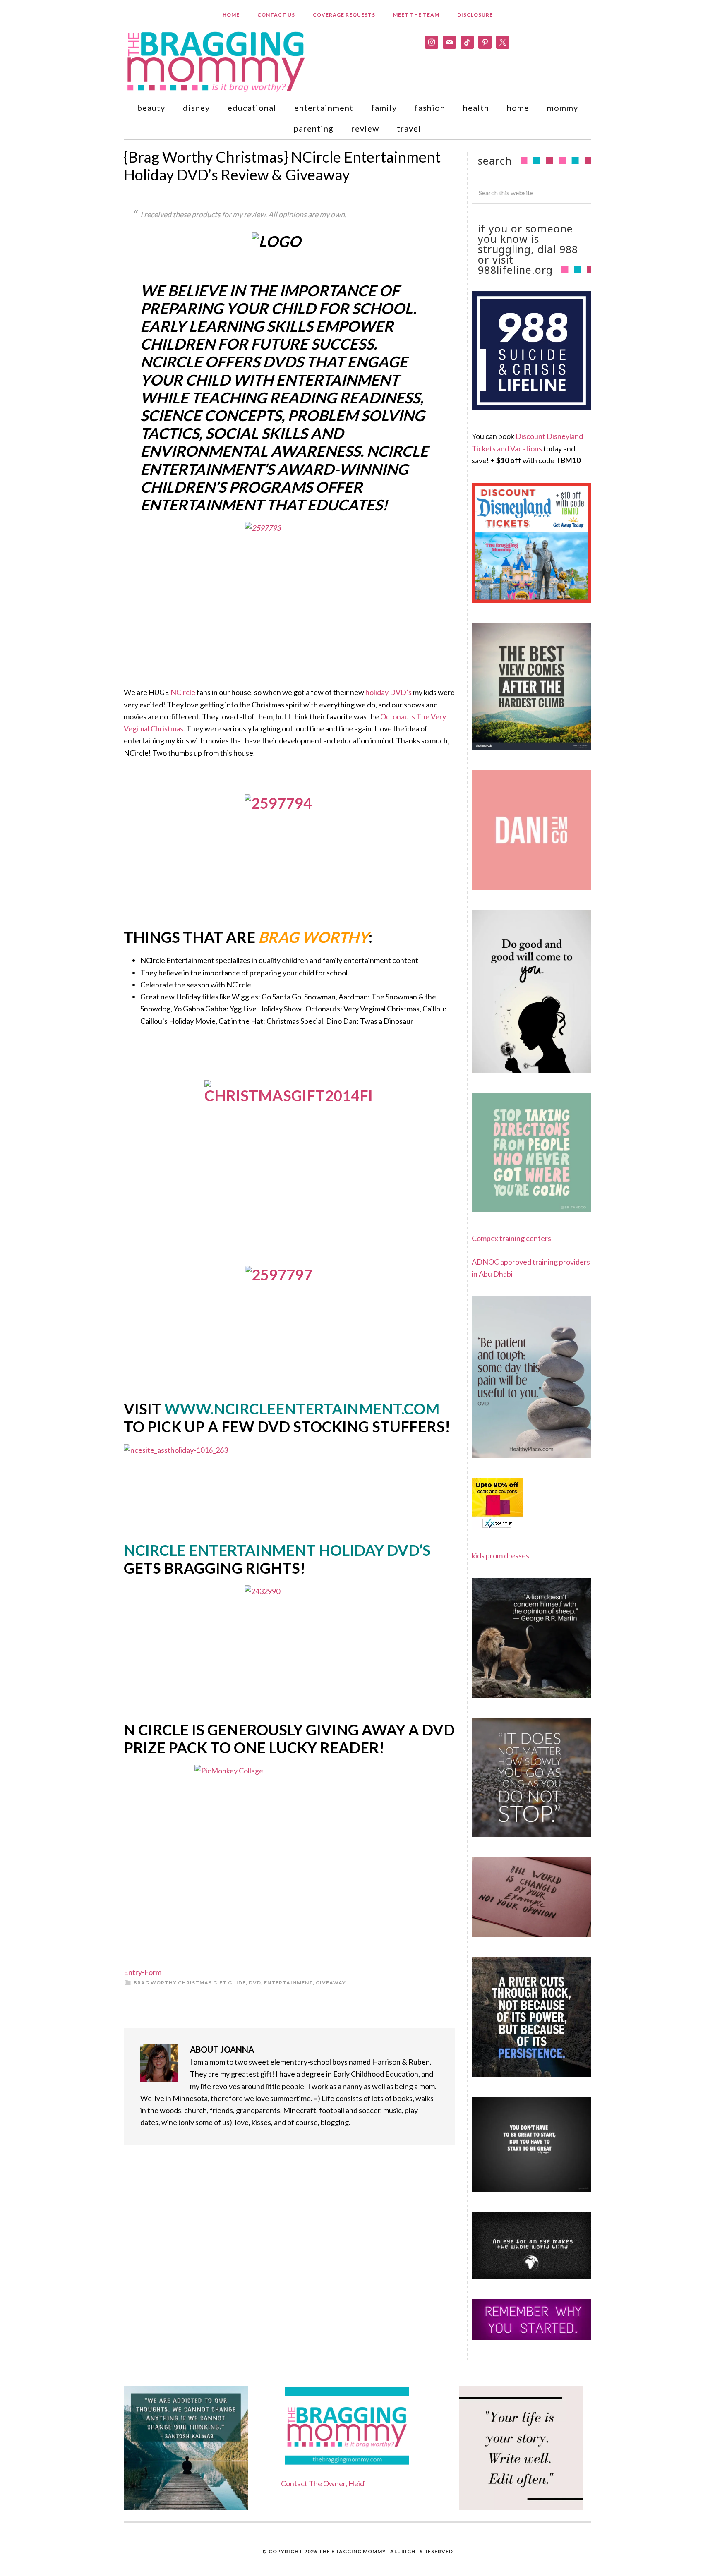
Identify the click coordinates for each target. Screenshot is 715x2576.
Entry (133, 1972)
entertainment (288, 1983)
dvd (255, 1983)
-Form (152, 1972)
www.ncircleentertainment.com (302, 1409)
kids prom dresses (500, 1555)
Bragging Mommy (217, 61)
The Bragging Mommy (352, 2551)
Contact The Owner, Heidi (323, 2483)
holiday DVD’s (389, 692)
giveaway (331, 1983)
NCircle (183, 692)
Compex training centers (511, 1238)
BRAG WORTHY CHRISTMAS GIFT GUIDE (190, 1983)
